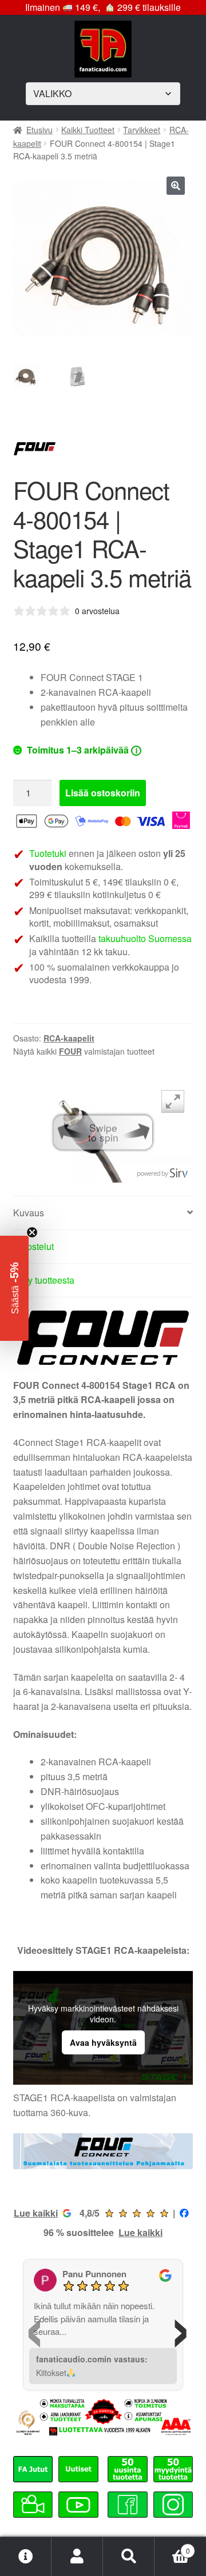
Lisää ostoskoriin (103, 793)
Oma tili (77, 2557)
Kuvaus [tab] (29, 1213)
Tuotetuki (48, 853)
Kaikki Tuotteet (88, 130)
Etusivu (39, 130)
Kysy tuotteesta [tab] (44, 1280)
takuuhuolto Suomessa (145, 938)
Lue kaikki (36, 2213)
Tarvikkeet (142, 130)
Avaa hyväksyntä (103, 2042)
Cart (172, 2547)
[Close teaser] (32, 1232)
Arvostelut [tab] (33, 1246)
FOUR (70, 1051)
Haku (129, 2557)
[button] (176, 186)
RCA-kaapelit (69, 1038)
